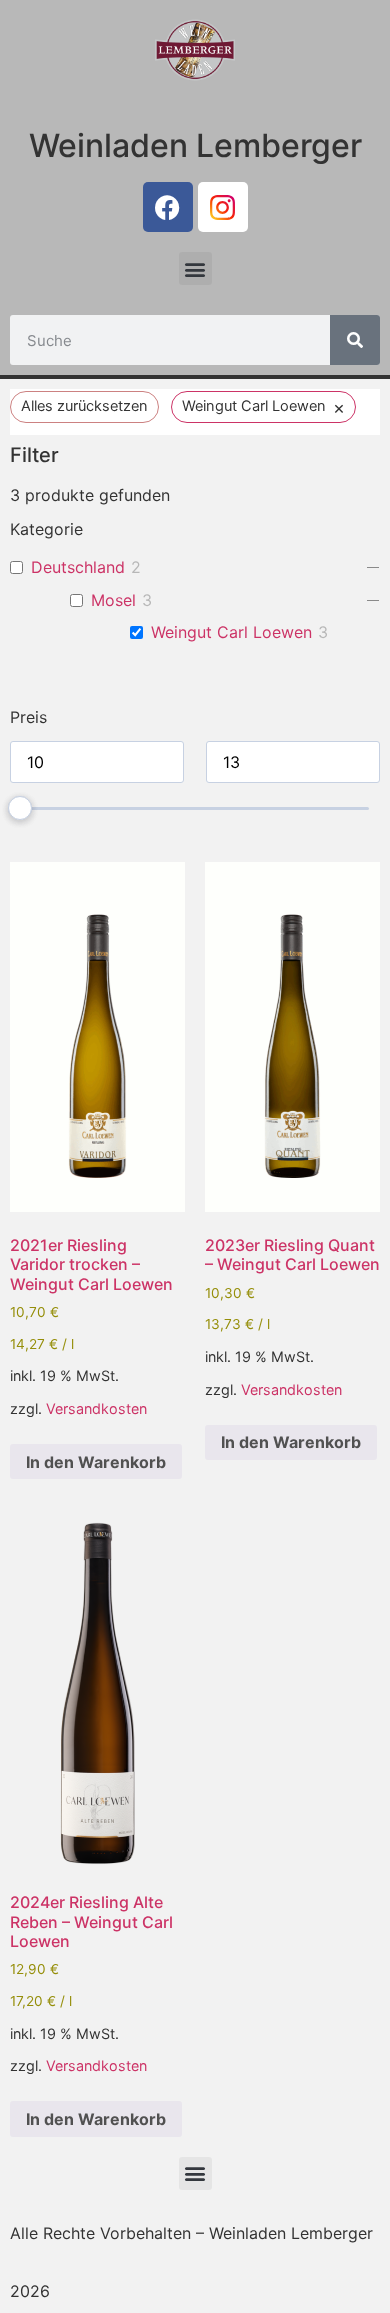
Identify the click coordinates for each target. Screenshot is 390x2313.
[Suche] (355, 340)
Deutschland (78, 567)
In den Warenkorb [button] (96, 1462)
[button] (195, 268)
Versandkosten (96, 1408)
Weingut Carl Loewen (231, 632)
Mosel (113, 600)
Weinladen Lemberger (195, 145)
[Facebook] (168, 207)
